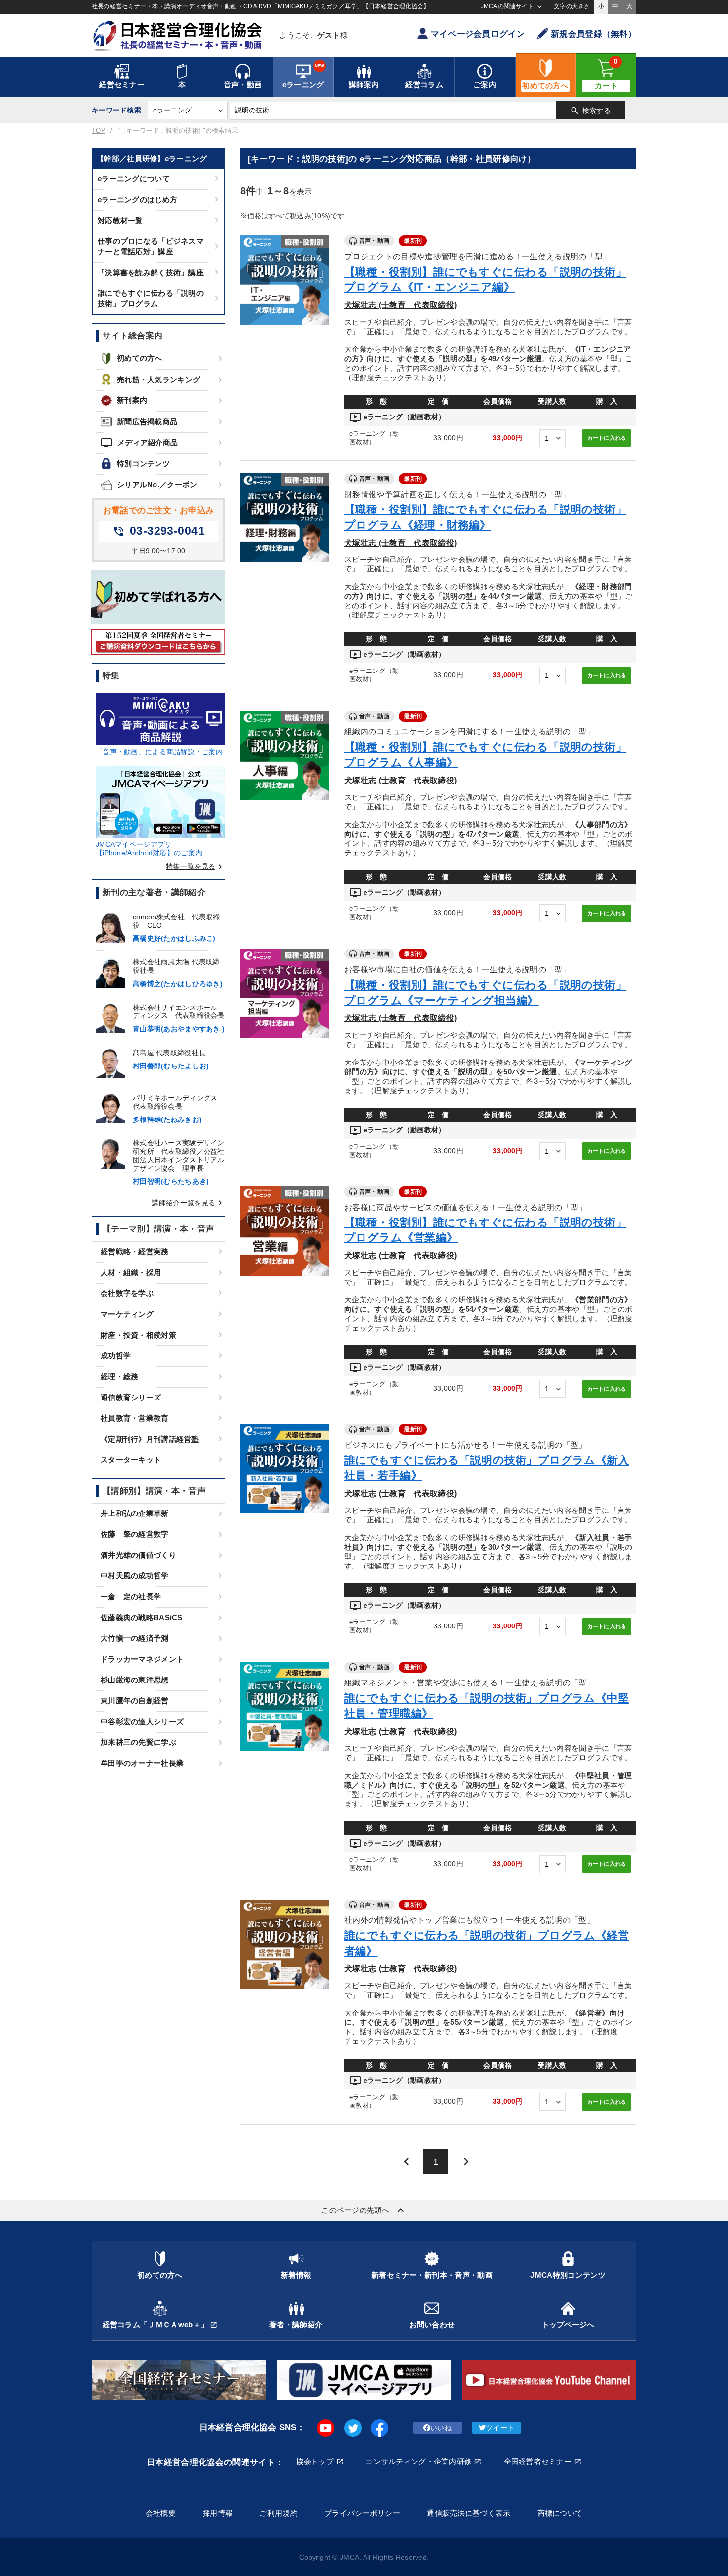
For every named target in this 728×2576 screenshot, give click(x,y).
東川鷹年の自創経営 (135, 1701)
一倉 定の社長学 (131, 1596)
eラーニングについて (134, 179)
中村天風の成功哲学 (135, 1576)
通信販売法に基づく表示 (468, 2513)
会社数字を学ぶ (127, 1293)
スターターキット (131, 1460)
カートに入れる (607, 438)
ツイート (500, 2428)
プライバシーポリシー (362, 2513)
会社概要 (161, 2513)
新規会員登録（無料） (594, 34)
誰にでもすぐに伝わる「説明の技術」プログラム (151, 298)
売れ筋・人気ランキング (158, 379)
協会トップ (315, 2461)
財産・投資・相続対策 (138, 1335)
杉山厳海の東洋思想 (135, 1680)
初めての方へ (140, 358)
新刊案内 (132, 400)
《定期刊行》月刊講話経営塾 (150, 1439)
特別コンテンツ (143, 464)
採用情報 (218, 2513)
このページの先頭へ (364, 2210)
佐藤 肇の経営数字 (135, 1534)
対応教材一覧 (120, 220)
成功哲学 (116, 1356)
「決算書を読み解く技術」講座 (151, 272)
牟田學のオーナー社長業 (142, 1763)
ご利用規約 (278, 2513)
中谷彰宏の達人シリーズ (142, 1721)
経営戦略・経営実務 (135, 1252)
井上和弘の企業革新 (135, 1513)
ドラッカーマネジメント (142, 1659)
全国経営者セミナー (538, 2461)
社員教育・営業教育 (135, 1418)
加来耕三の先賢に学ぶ (138, 1742)
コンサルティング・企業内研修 (418, 2461)
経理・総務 (119, 1376)
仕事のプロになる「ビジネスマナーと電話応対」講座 (151, 246)
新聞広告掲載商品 (147, 421)
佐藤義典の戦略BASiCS (142, 1617)
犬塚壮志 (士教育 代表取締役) (400, 305)
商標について (560, 2513)
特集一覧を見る (196, 866)
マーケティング (127, 1314)
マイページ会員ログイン (478, 34)
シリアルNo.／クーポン (157, 484)
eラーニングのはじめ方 (137, 199)
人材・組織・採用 (131, 1272)
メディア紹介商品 (139, 443)
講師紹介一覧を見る (188, 1203)
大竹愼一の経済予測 (135, 1638)
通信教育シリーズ (131, 1397)
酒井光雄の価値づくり (138, 1555)
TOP (99, 131)
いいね (441, 2428)
